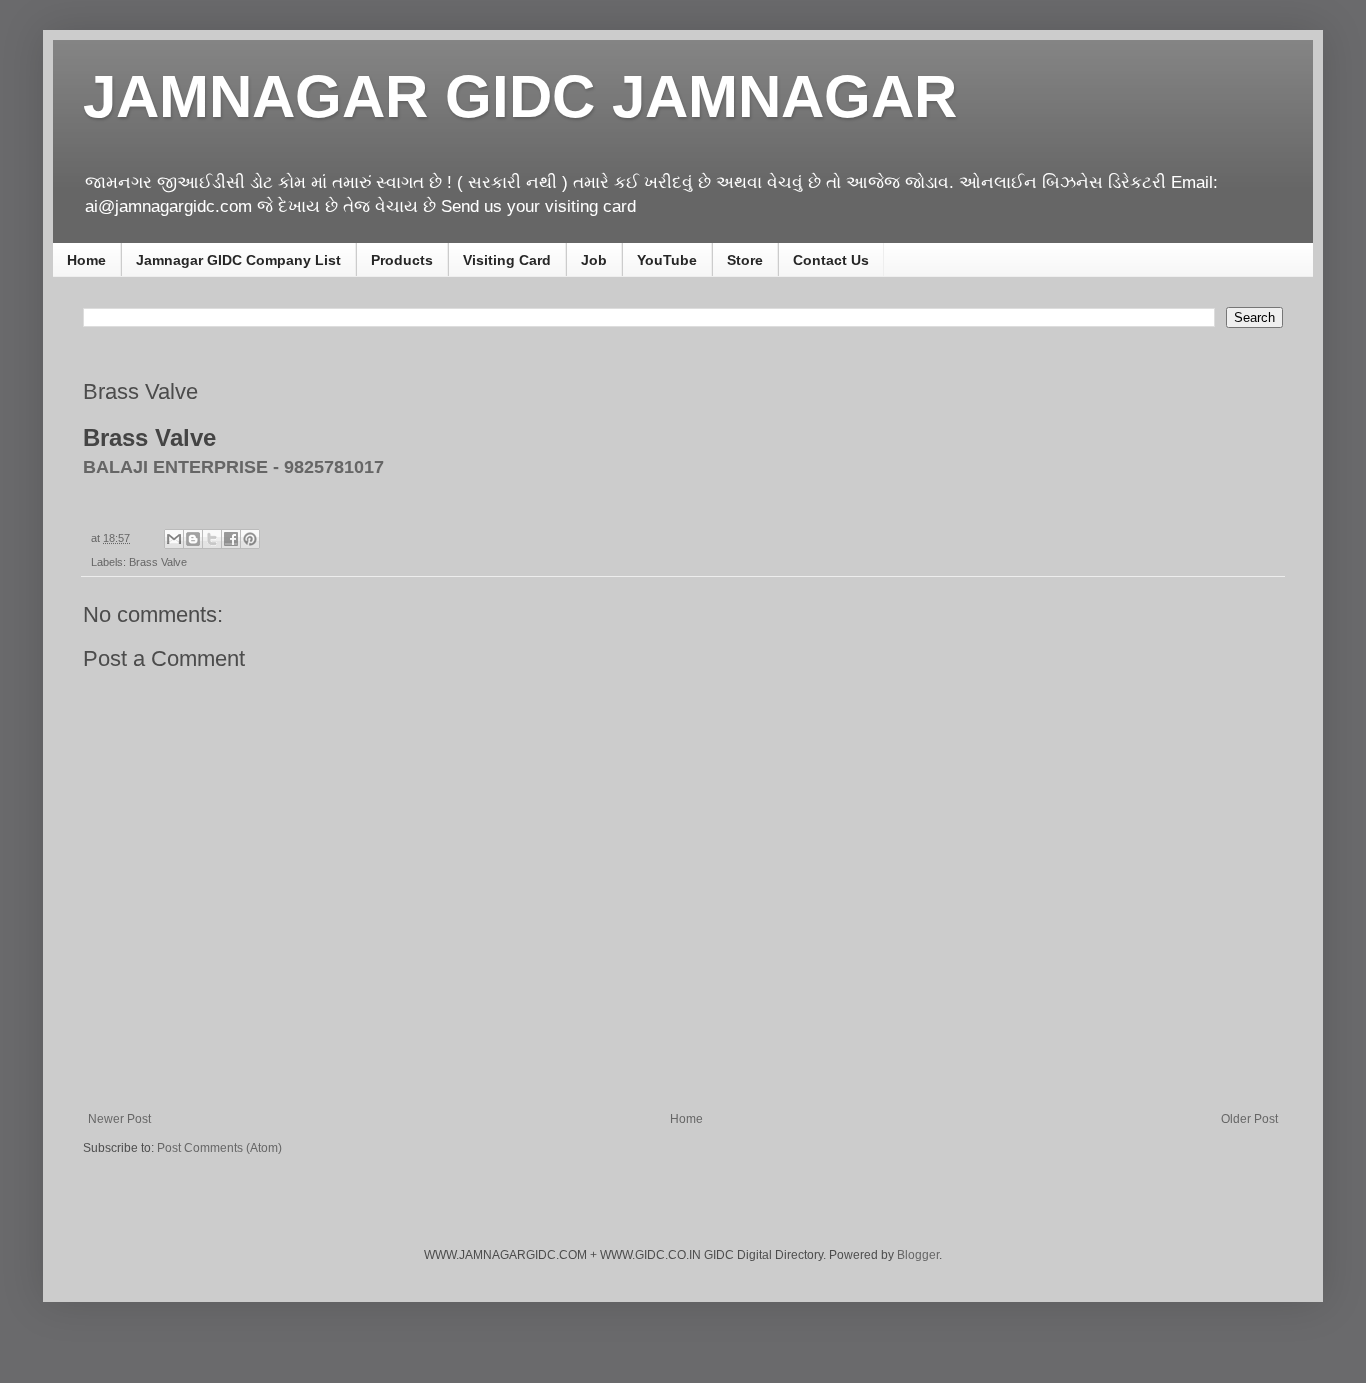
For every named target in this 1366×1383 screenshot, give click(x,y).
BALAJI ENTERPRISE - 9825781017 (233, 467)
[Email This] (174, 539)
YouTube (667, 260)
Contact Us (831, 260)
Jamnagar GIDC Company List (238, 260)
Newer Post (119, 1119)
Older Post (1249, 1119)
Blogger (918, 1255)
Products (402, 260)
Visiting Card (507, 260)
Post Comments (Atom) (219, 1148)
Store (745, 260)
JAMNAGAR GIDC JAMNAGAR (520, 96)
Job (594, 260)
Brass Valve (158, 562)
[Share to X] (212, 539)
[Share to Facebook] (231, 539)
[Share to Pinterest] (250, 539)
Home (86, 260)
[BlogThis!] (193, 539)
